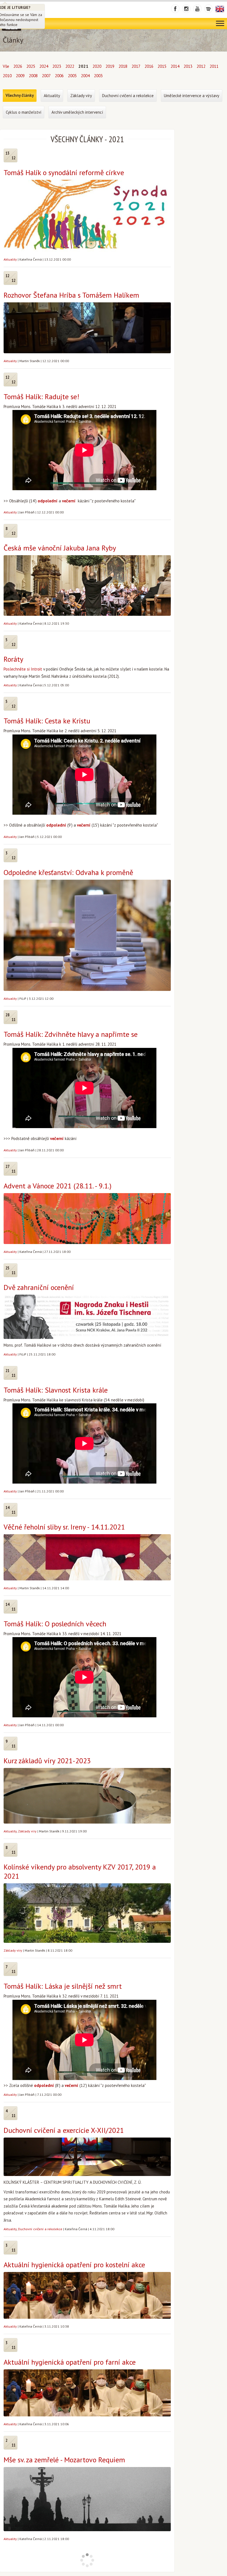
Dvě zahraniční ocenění (39, 1287)
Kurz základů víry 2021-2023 (47, 1761)
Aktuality (10, 259)
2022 (70, 66)
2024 (44, 66)
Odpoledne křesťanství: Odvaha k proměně (68, 872)
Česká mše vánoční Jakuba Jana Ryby (60, 548)
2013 (188, 66)
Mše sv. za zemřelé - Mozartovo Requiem (64, 2460)
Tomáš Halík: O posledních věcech (55, 1624)
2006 (59, 76)
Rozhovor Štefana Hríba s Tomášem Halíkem (71, 295)
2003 (98, 76)
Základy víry (27, 1831)
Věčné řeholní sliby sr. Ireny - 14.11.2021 (64, 1527)
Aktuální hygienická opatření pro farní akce (70, 2362)
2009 (20, 76)
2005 (72, 76)
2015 (162, 66)
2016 (149, 66)
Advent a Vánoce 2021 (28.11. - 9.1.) (58, 1186)
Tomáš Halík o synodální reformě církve (64, 172)
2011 (214, 66)
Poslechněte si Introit (23, 669)
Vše (6, 66)
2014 (175, 66)
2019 (110, 66)
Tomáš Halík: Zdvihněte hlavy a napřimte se (71, 1034)
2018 (123, 66)
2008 (33, 76)
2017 (136, 66)
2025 (31, 66)
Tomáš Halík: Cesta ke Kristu (47, 721)
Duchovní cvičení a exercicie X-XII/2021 (64, 2130)
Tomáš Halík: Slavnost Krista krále (56, 1390)
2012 (201, 66)
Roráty (13, 659)
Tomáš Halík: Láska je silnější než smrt (63, 1986)
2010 (7, 76)
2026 (18, 66)
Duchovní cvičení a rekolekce (40, 2229)
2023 (57, 66)
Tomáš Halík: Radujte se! (41, 397)
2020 (97, 66)
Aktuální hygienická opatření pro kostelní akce (74, 2265)
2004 (85, 76)
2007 (46, 76)
